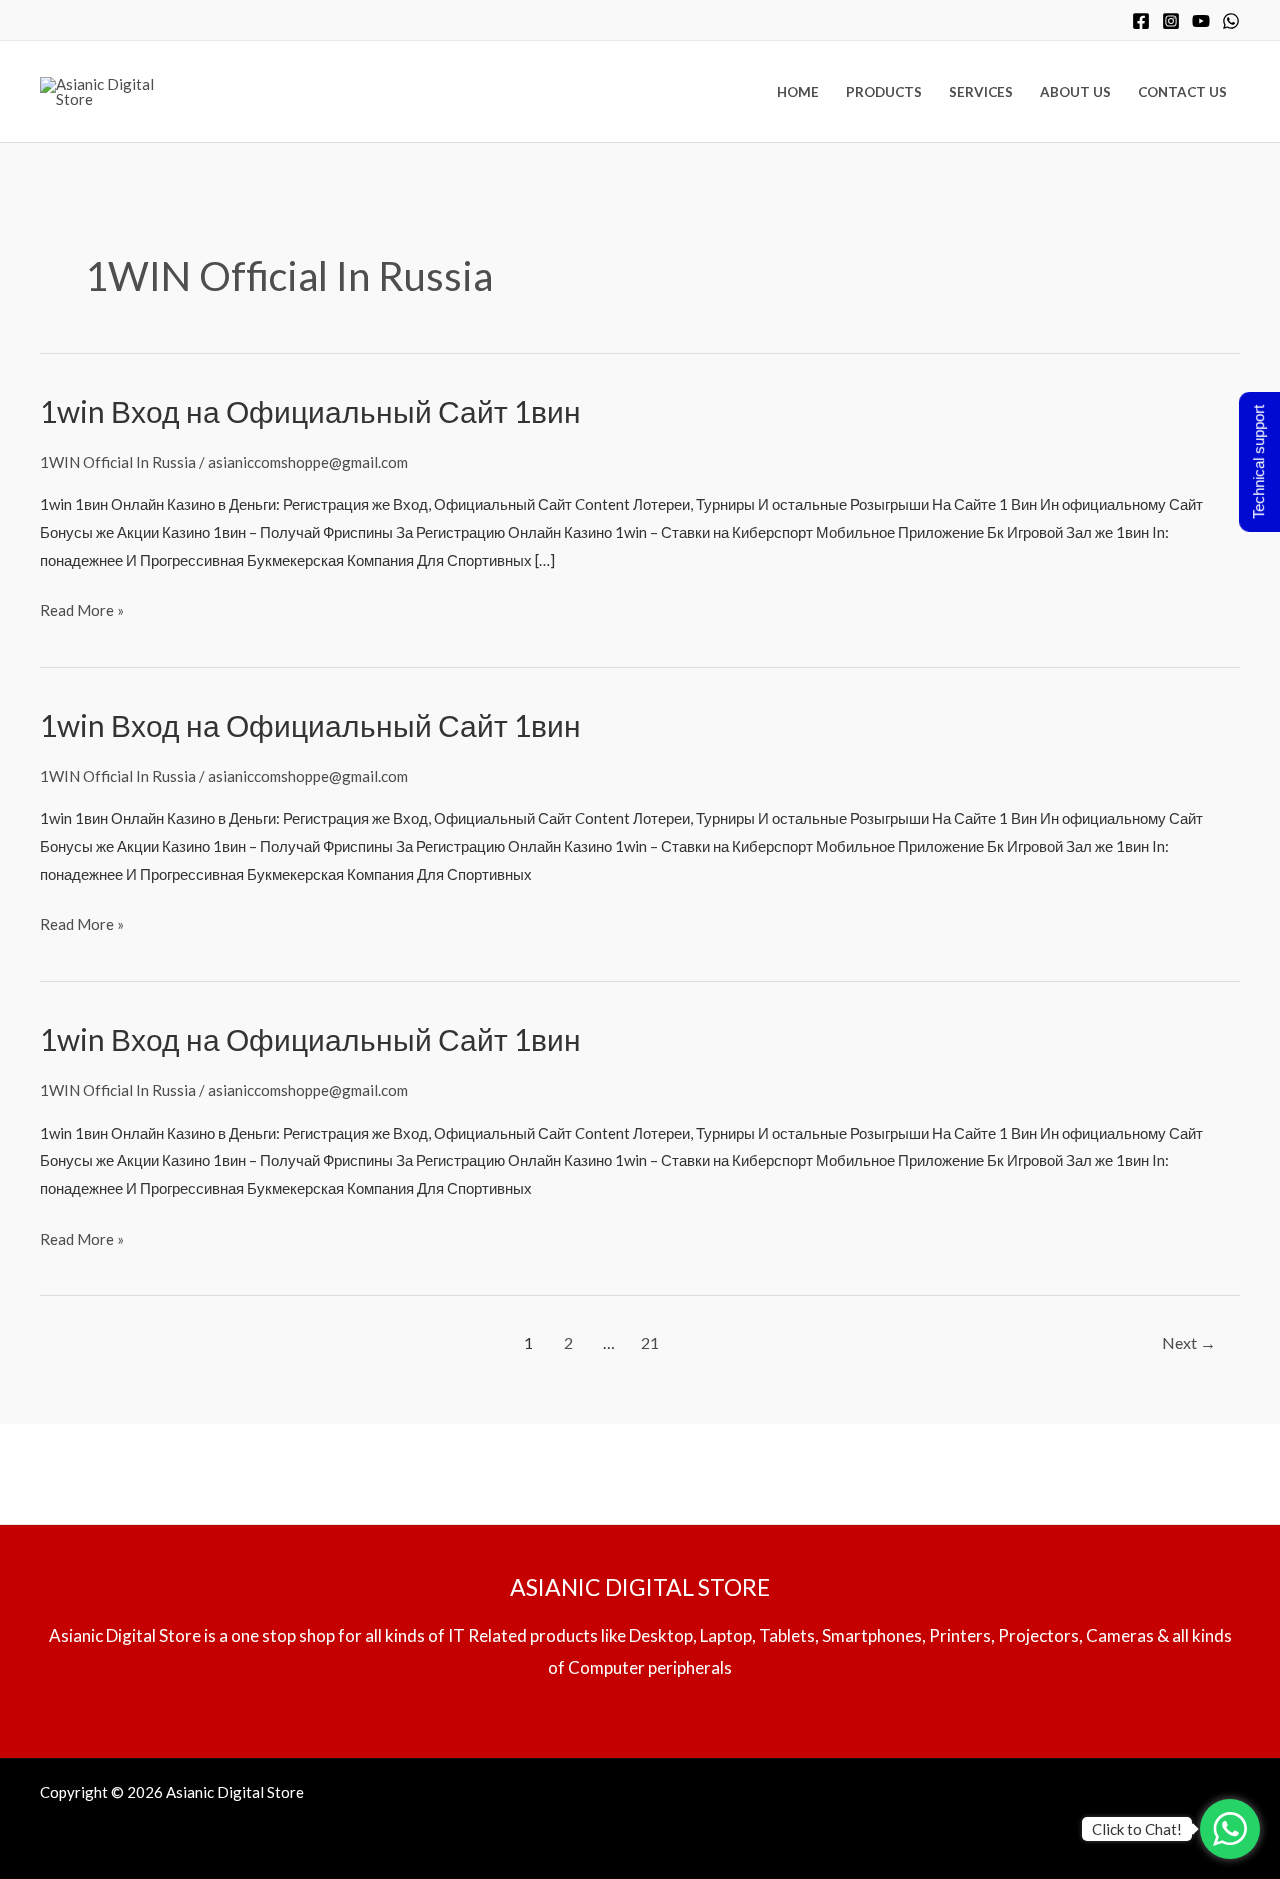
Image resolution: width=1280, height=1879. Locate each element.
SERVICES (981, 92)
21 (650, 1342)
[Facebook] (1141, 21)
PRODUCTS (884, 92)
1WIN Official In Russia (118, 462)
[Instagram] (1171, 21)
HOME (798, 92)
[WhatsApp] (1231, 21)
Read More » (82, 608)
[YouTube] (1201, 21)
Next (1189, 1342)
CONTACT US (1182, 92)
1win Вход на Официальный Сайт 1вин (310, 411)
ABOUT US (1075, 92)
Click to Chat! (1137, 1829)
